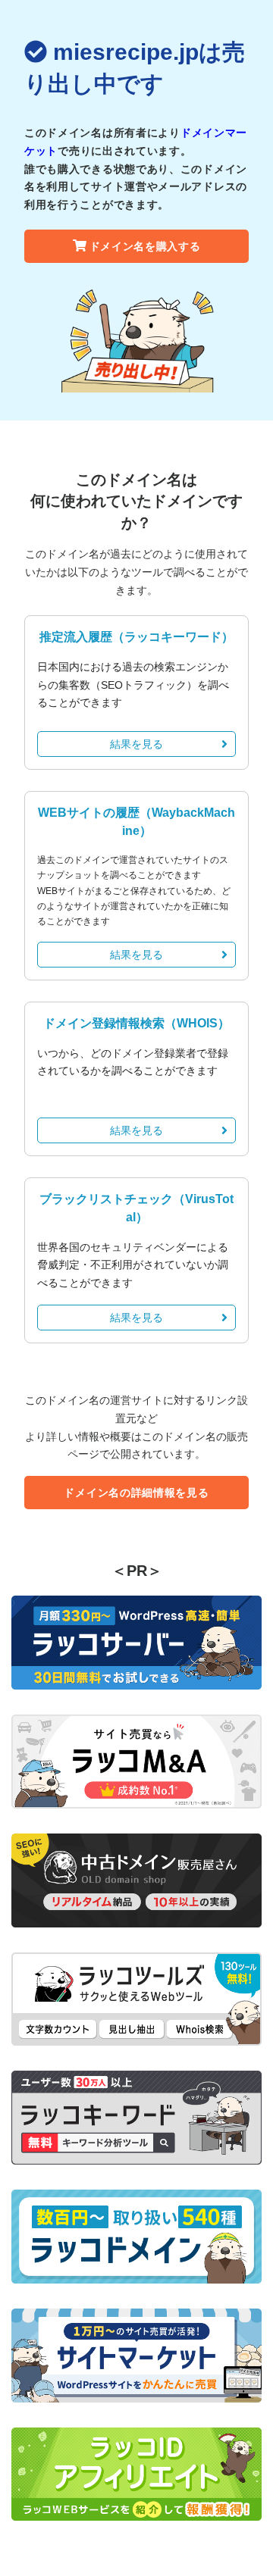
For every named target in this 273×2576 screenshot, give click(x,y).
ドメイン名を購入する (145, 246)
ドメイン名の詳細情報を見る (136, 1493)
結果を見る (136, 744)
